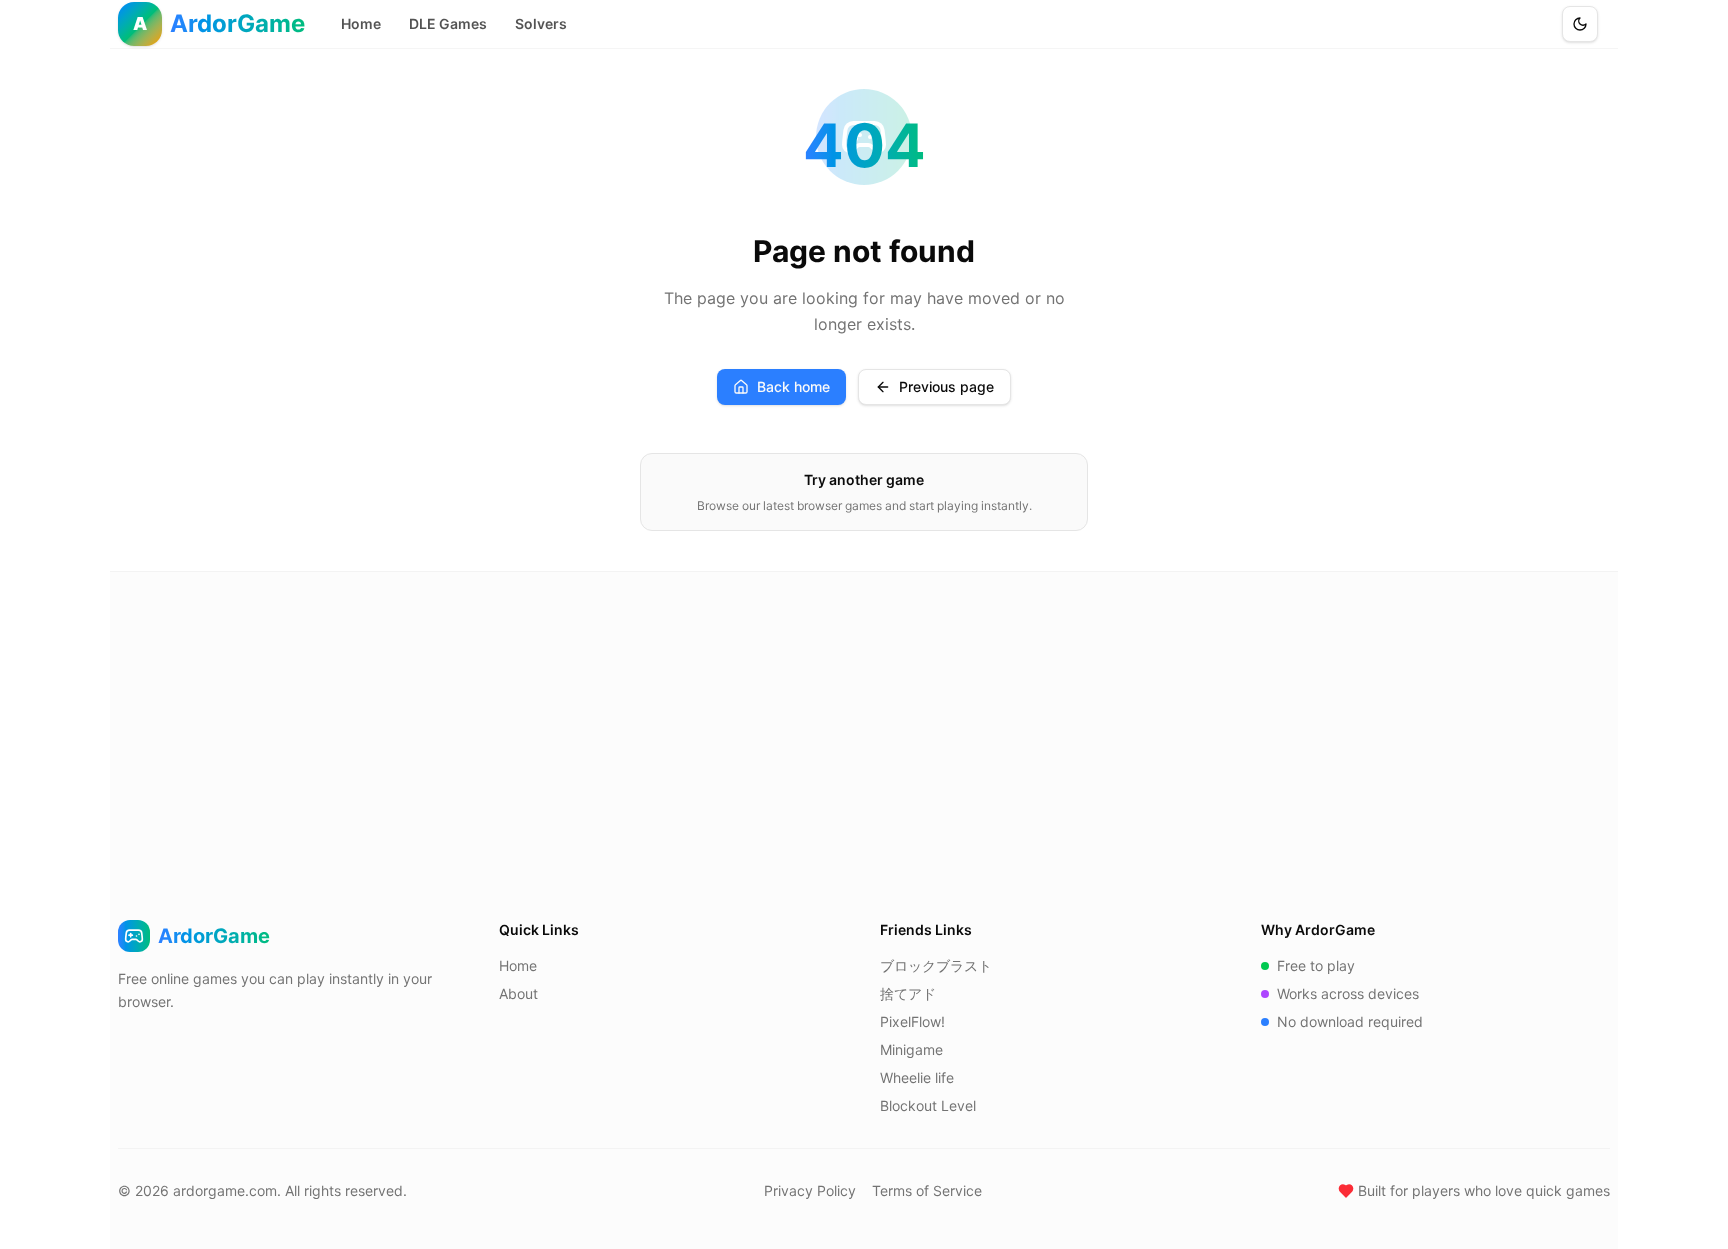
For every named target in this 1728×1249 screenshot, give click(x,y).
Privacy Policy (810, 1190)
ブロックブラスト (936, 965)
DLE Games (448, 23)
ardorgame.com (225, 1190)
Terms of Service (927, 1190)
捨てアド (908, 993)
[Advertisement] (864, 722)
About (518, 993)
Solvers (541, 23)
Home (361, 23)
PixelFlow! (912, 1021)
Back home (793, 386)
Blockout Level (928, 1105)
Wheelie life (917, 1077)
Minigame (911, 1049)
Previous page (946, 386)
